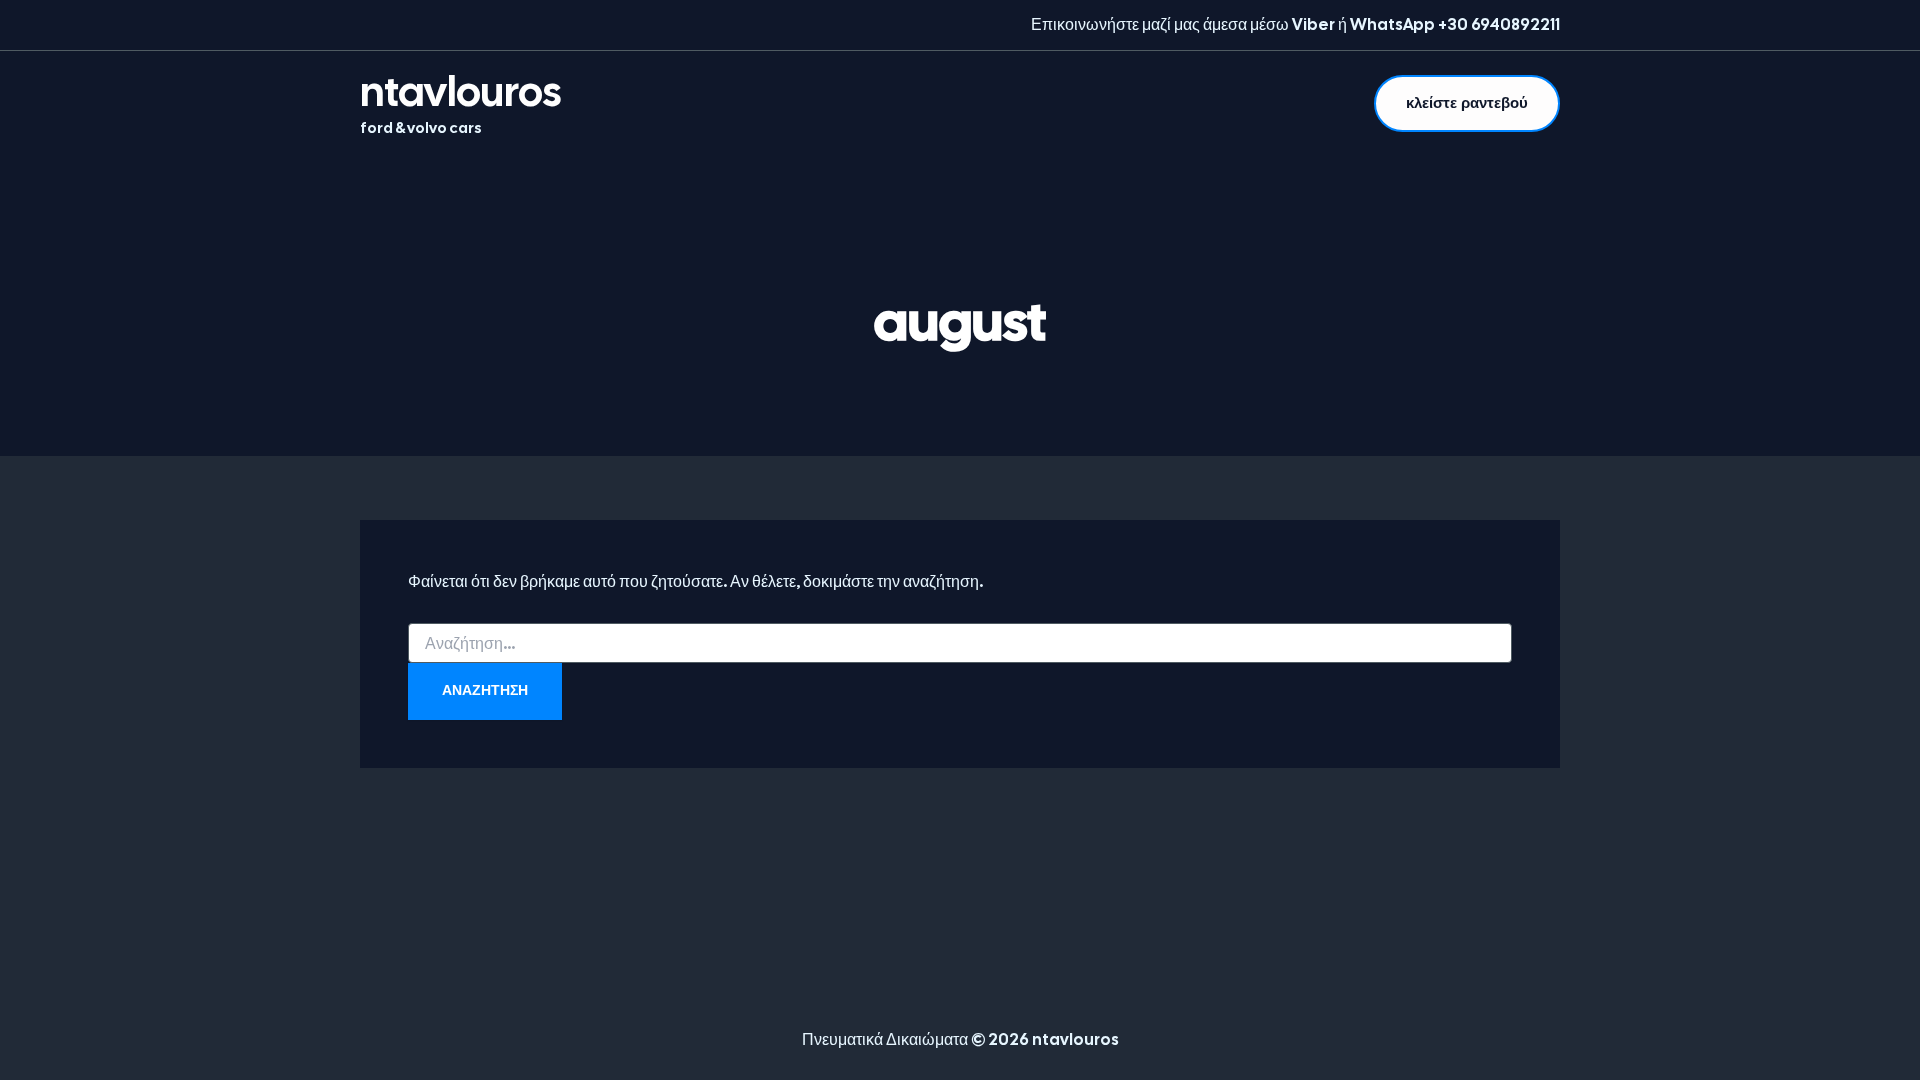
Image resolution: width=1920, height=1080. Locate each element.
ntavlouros (460, 91)
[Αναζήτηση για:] (960, 644)
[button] (1467, 103)
